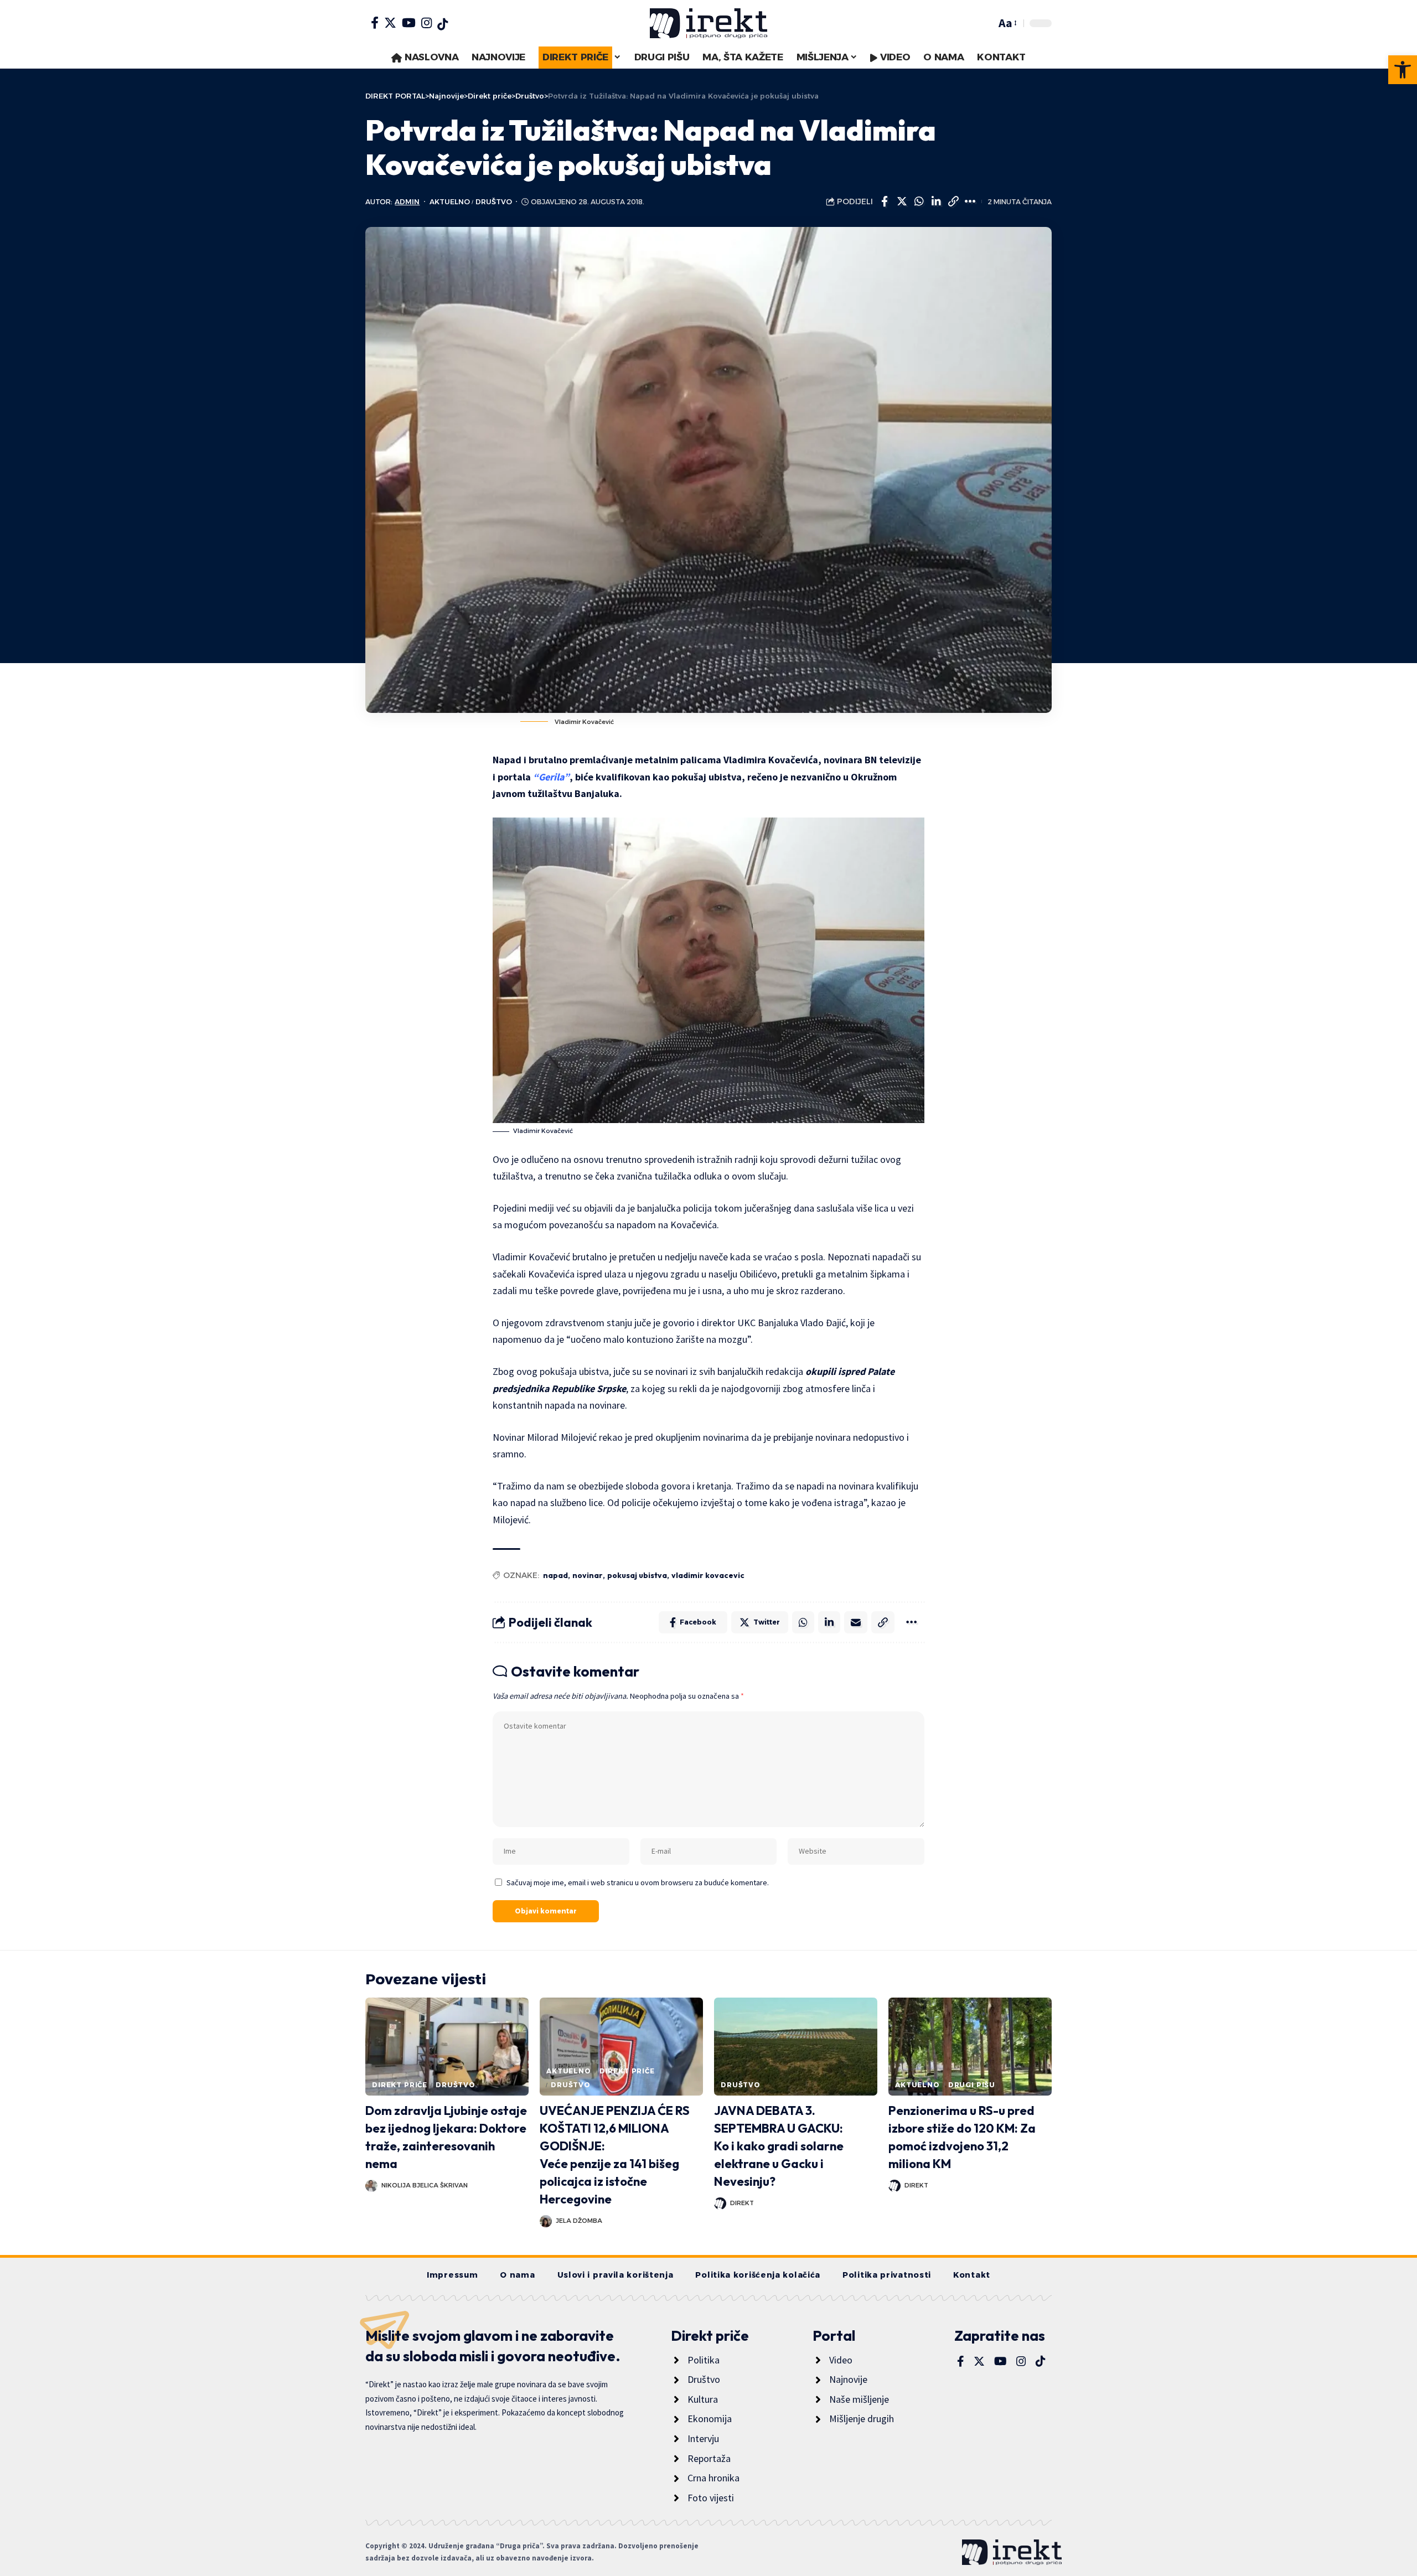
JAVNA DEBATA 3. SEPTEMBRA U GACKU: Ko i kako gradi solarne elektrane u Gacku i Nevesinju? (779, 2146)
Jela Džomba (579, 2221)
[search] (985, 23)
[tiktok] (443, 24)
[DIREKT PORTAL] (708, 23)
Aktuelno (450, 202)
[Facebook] (375, 23)
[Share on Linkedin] (936, 201)
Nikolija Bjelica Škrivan (425, 2185)
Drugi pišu (972, 2085)
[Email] (856, 1622)
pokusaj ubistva (637, 1575)
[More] (970, 201)
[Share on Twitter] (902, 201)
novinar (588, 1575)
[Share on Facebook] (885, 201)
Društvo (494, 202)
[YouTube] (409, 23)
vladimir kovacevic (708, 1575)
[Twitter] (390, 23)
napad (555, 1575)
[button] (1403, 70)
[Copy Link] (953, 201)
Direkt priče (400, 2085)
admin (407, 202)
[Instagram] (426, 23)
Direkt (742, 2203)
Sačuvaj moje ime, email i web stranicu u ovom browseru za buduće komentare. (638, 1882)
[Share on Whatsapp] (919, 201)
